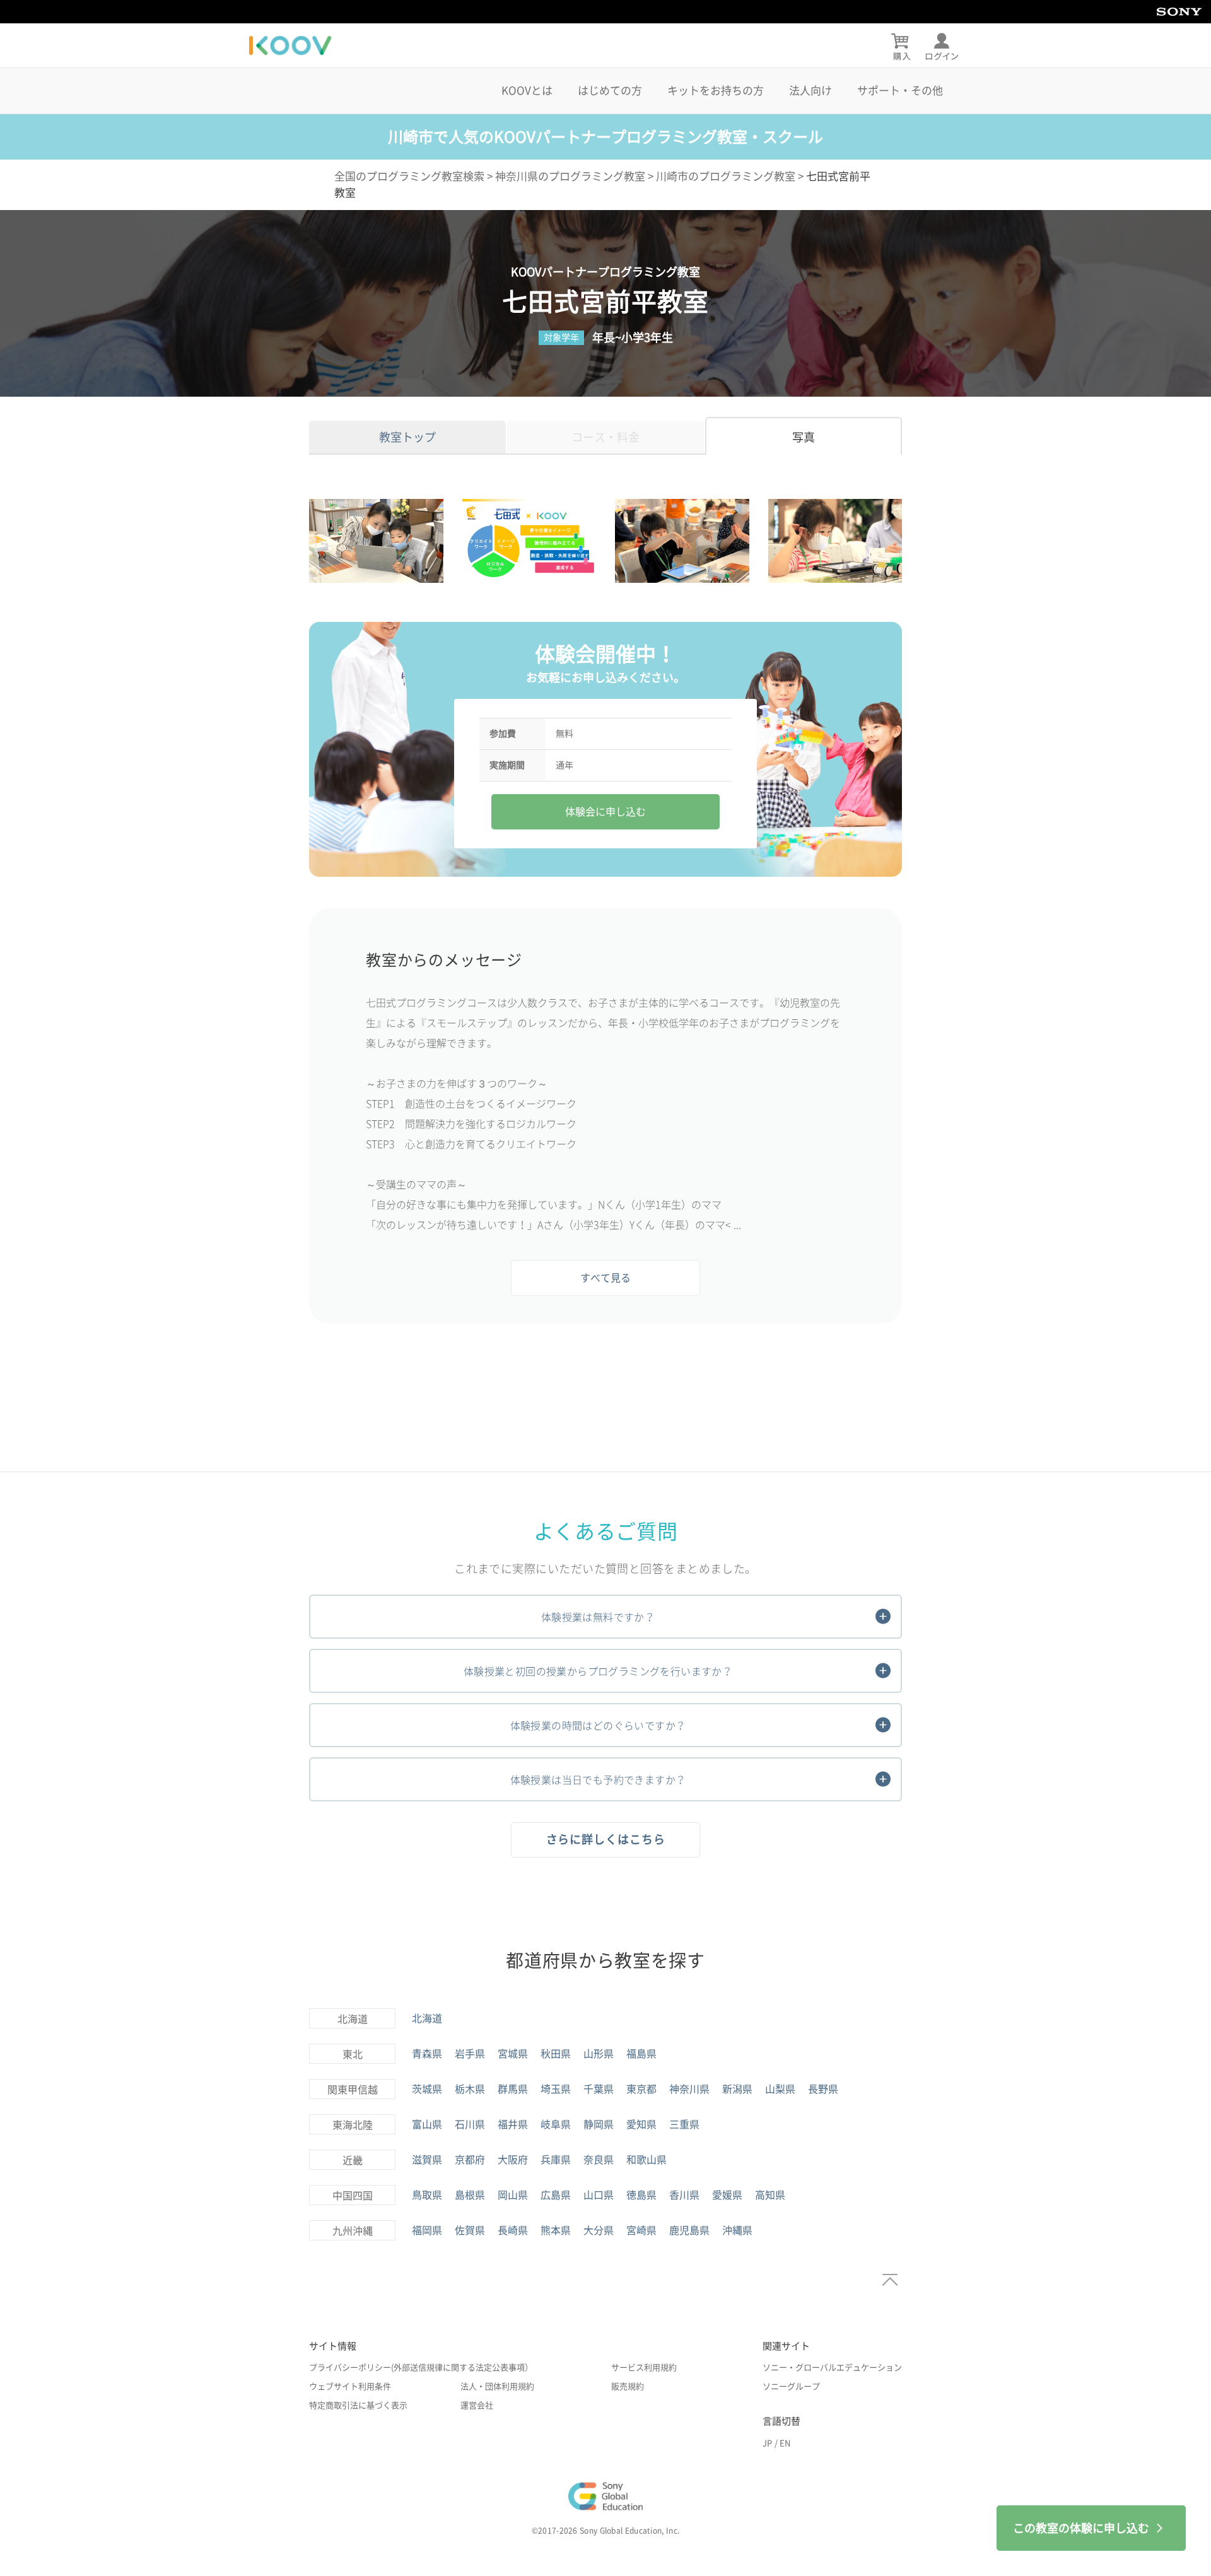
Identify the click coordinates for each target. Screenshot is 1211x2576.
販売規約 (628, 2386)
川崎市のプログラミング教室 (726, 176)
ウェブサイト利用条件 (350, 2386)
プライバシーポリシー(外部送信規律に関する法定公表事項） (421, 2368)
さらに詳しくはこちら (606, 1839)
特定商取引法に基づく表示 (358, 2405)
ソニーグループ (791, 2386)
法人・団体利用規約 (497, 2386)
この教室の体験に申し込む (1081, 2528)
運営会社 (477, 2405)
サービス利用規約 (644, 2368)
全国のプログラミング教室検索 (409, 176)
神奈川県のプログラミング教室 (570, 176)
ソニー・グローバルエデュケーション (832, 2368)
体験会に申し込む (605, 812)
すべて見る (605, 1278)
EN (785, 2443)
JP (767, 2443)
